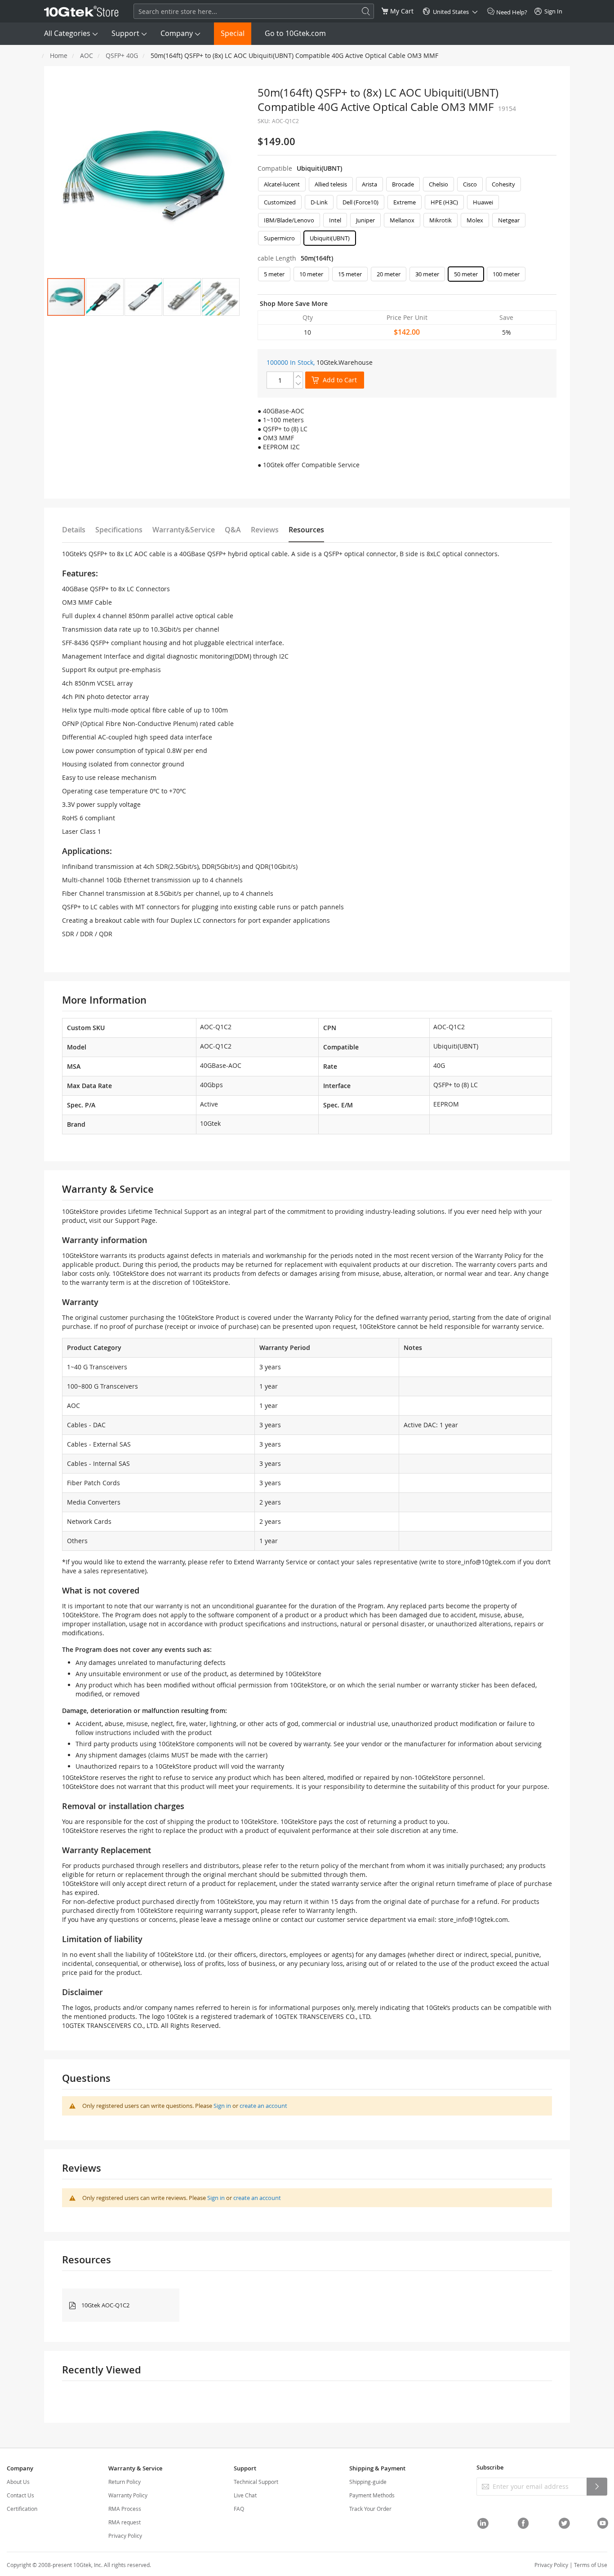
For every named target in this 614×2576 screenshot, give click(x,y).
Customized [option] (280, 202)
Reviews (265, 530)
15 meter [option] (350, 274)
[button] (105, 297)
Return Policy (125, 2482)
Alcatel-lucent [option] (282, 184)
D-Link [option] (319, 202)
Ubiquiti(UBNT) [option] (330, 238)
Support (125, 33)
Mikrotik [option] (440, 220)
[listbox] (407, 213)
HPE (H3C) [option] (444, 202)
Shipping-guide (368, 2482)
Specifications (119, 530)
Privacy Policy (125, 2536)
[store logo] (81, 11)
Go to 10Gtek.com (295, 33)
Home (59, 55)
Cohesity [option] (503, 184)
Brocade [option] (403, 184)
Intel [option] (335, 220)
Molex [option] (475, 220)
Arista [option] (369, 184)
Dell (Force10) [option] (360, 202)
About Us (18, 2482)
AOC (87, 55)
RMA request (125, 2522)
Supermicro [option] (279, 238)
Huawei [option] (483, 202)
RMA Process (125, 2509)
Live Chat (245, 2495)
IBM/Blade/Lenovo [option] (289, 220)
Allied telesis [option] (331, 184)
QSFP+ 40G (122, 55)
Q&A (233, 530)
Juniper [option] (365, 220)
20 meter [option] (389, 274)
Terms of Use (591, 2565)
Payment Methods (372, 2495)
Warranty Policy (128, 2495)
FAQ (239, 2509)
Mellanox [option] (402, 220)
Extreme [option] (405, 202)
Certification (22, 2509)
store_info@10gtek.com (481, 1562)
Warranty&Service (184, 530)
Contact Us (20, 2495)
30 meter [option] (427, 274)
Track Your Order (370, 2509)
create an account (263, 2106)
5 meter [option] (274, 274)
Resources (306, 530)
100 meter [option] (506, 274)
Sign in (222, 2106)
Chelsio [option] (438, 184)
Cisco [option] (470, 184)
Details (74, 530)
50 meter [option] (466, 274)
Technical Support (256, 2482)
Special (233, 33)
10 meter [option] (311, 274)
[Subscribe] (597, 2487)
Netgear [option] (509, 220)
